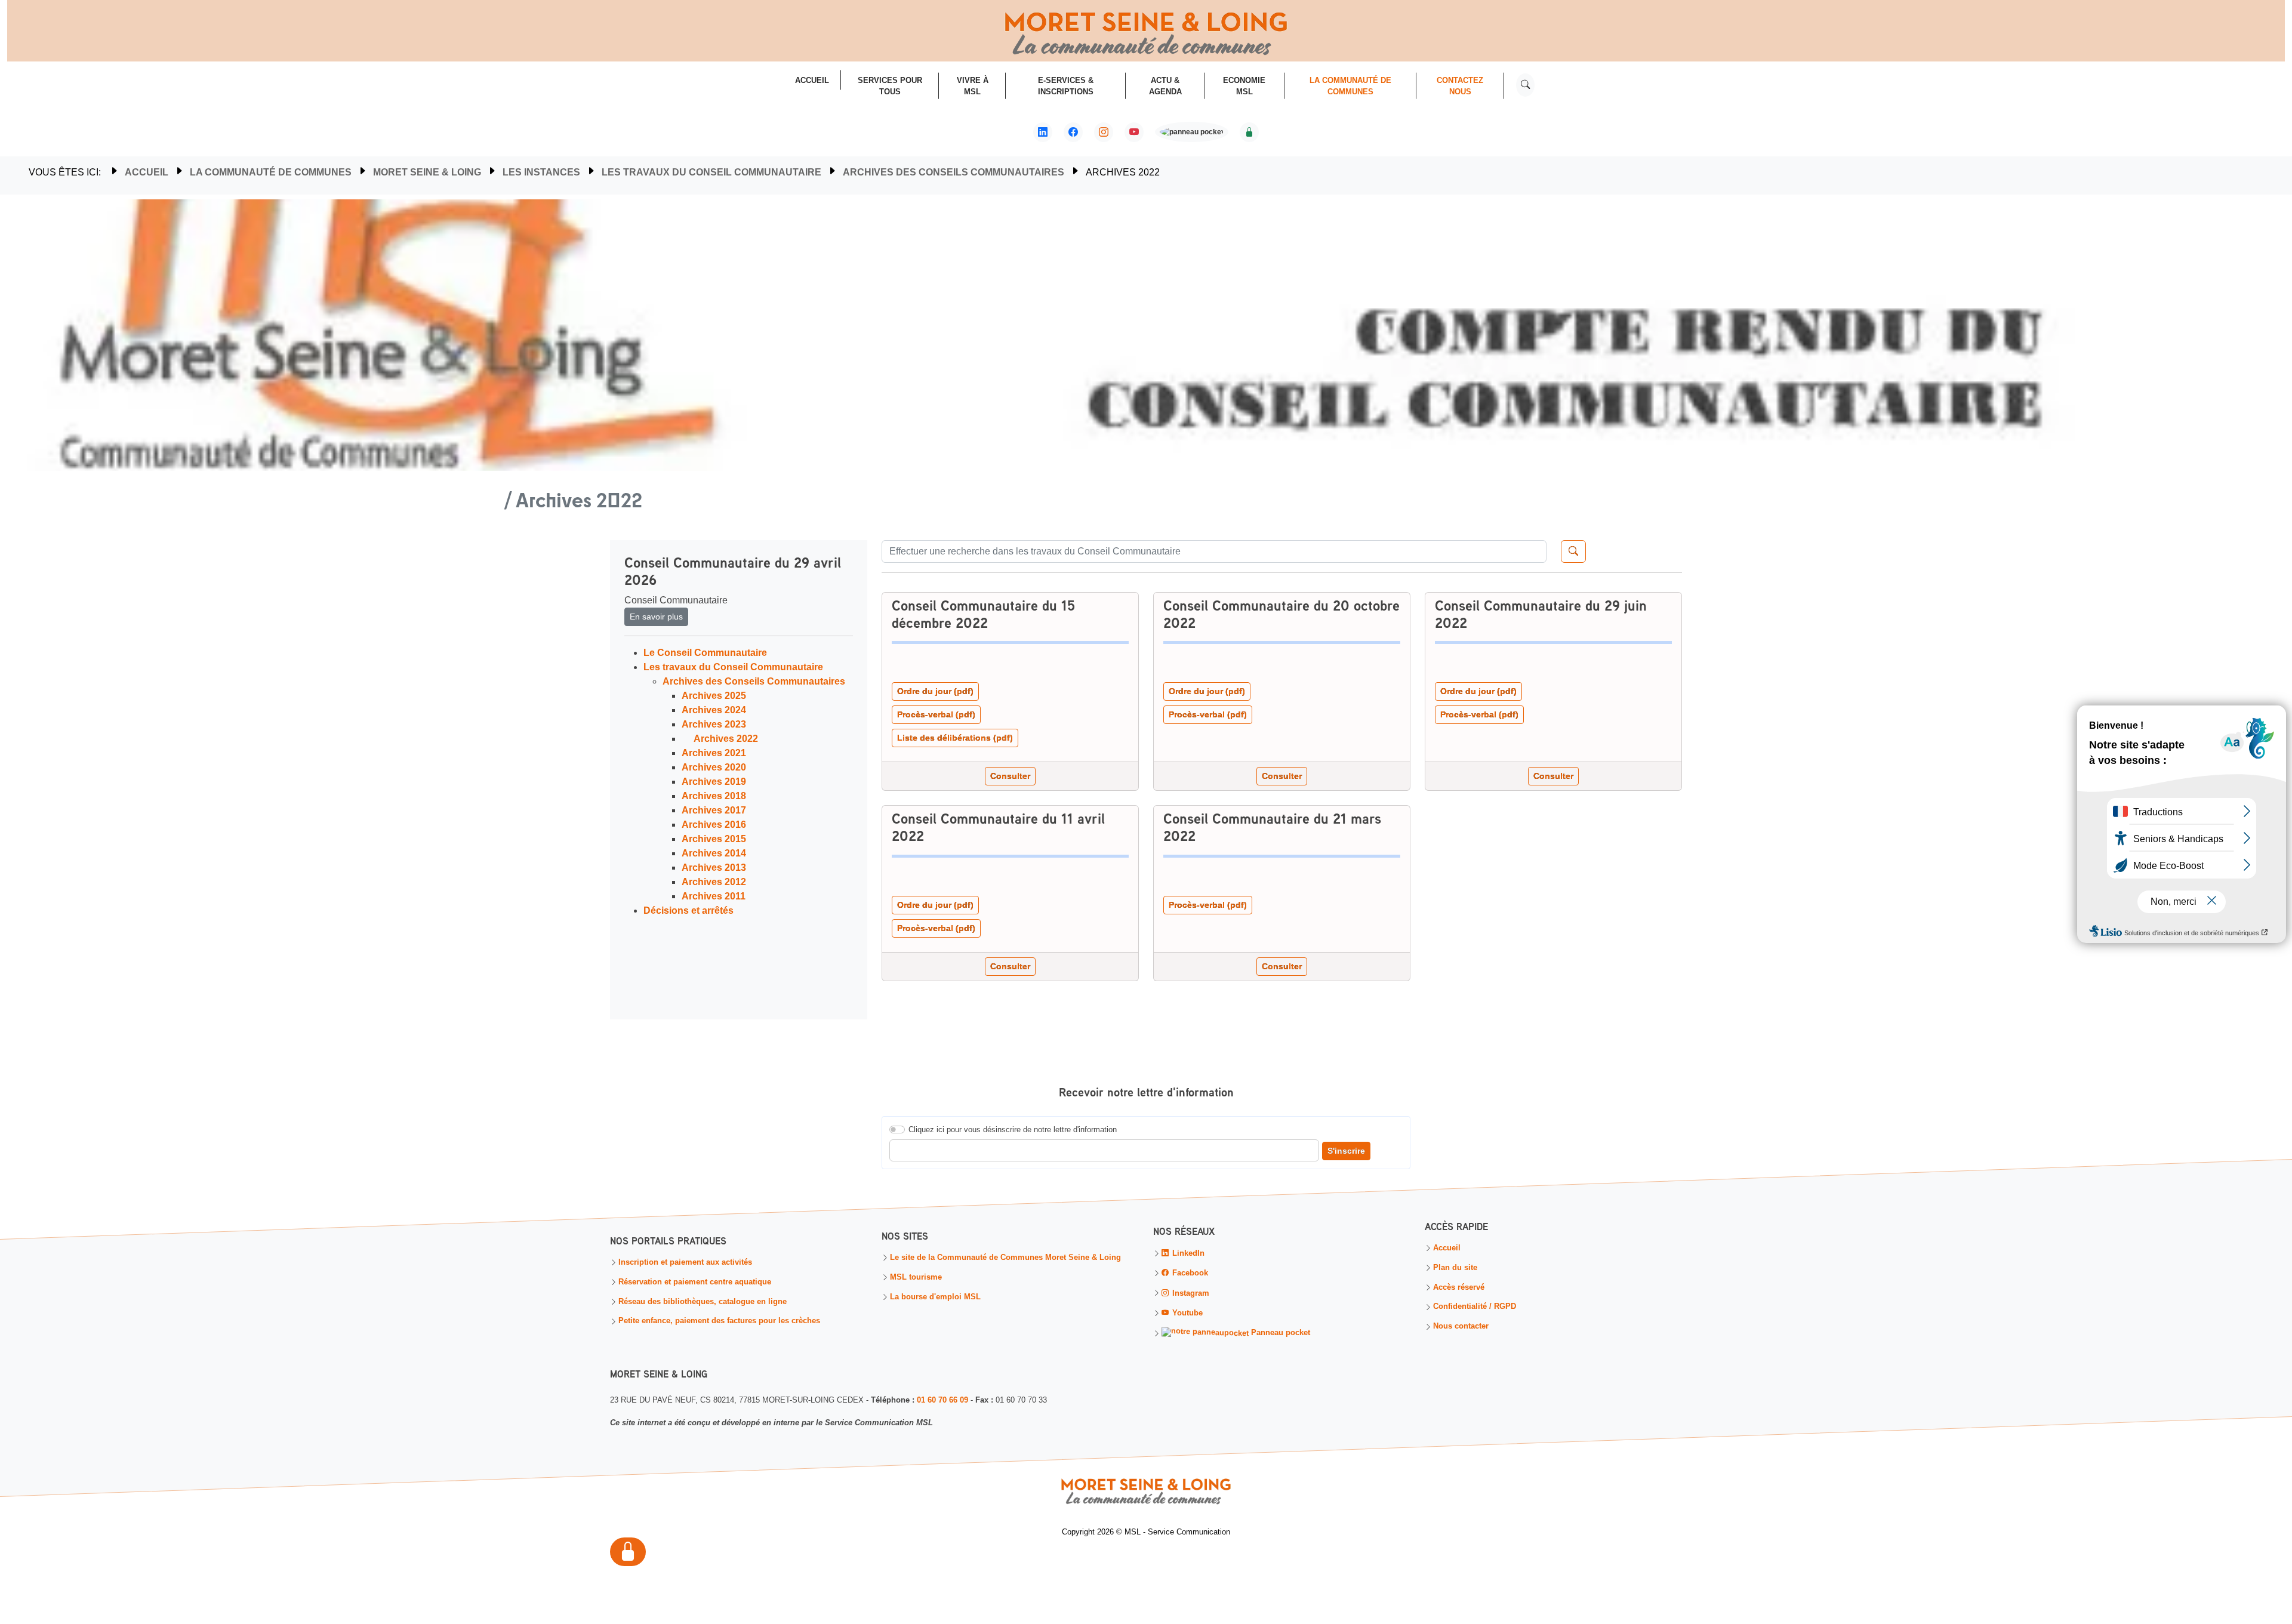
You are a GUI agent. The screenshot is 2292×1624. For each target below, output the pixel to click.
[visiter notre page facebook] (1073, 132)
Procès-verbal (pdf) (936, 714)
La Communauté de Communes (271, 172)
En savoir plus (656, 617)
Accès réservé (1459, 1288)
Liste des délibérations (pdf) (955, 738)
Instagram (1190, 1293)
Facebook (1189, 1273)
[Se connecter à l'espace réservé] (1249, 132)
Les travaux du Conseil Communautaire (711, 172)
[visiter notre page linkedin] (1043, 132)
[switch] (897, 1130)
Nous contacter (1461, 1327)
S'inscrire (1346, 1151)
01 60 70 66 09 (942, 1400)
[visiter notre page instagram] (1104, 132)
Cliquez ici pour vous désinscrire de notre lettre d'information (1013, 1130)
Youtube (1186, 1313)
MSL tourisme (916, 1278)
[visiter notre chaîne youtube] (1134, 132)
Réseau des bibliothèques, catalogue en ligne (703, 1302)
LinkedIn (1187, 1253)
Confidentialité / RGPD (1475, 1307)
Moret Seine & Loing (427, 172)
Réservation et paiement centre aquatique (695, 1282)
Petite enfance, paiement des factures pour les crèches (719, 1322)
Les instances (541, 172)
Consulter (1010, 776)
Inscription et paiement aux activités (685, 1263)
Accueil (147, 172)
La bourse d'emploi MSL (935, 1297)
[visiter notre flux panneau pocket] (1192, 133)
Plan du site (1455, 1268)
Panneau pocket (1279, 1333)
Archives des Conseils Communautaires (954, 172)
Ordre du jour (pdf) (935, 691)
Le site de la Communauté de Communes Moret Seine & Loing (1005, 1258)
